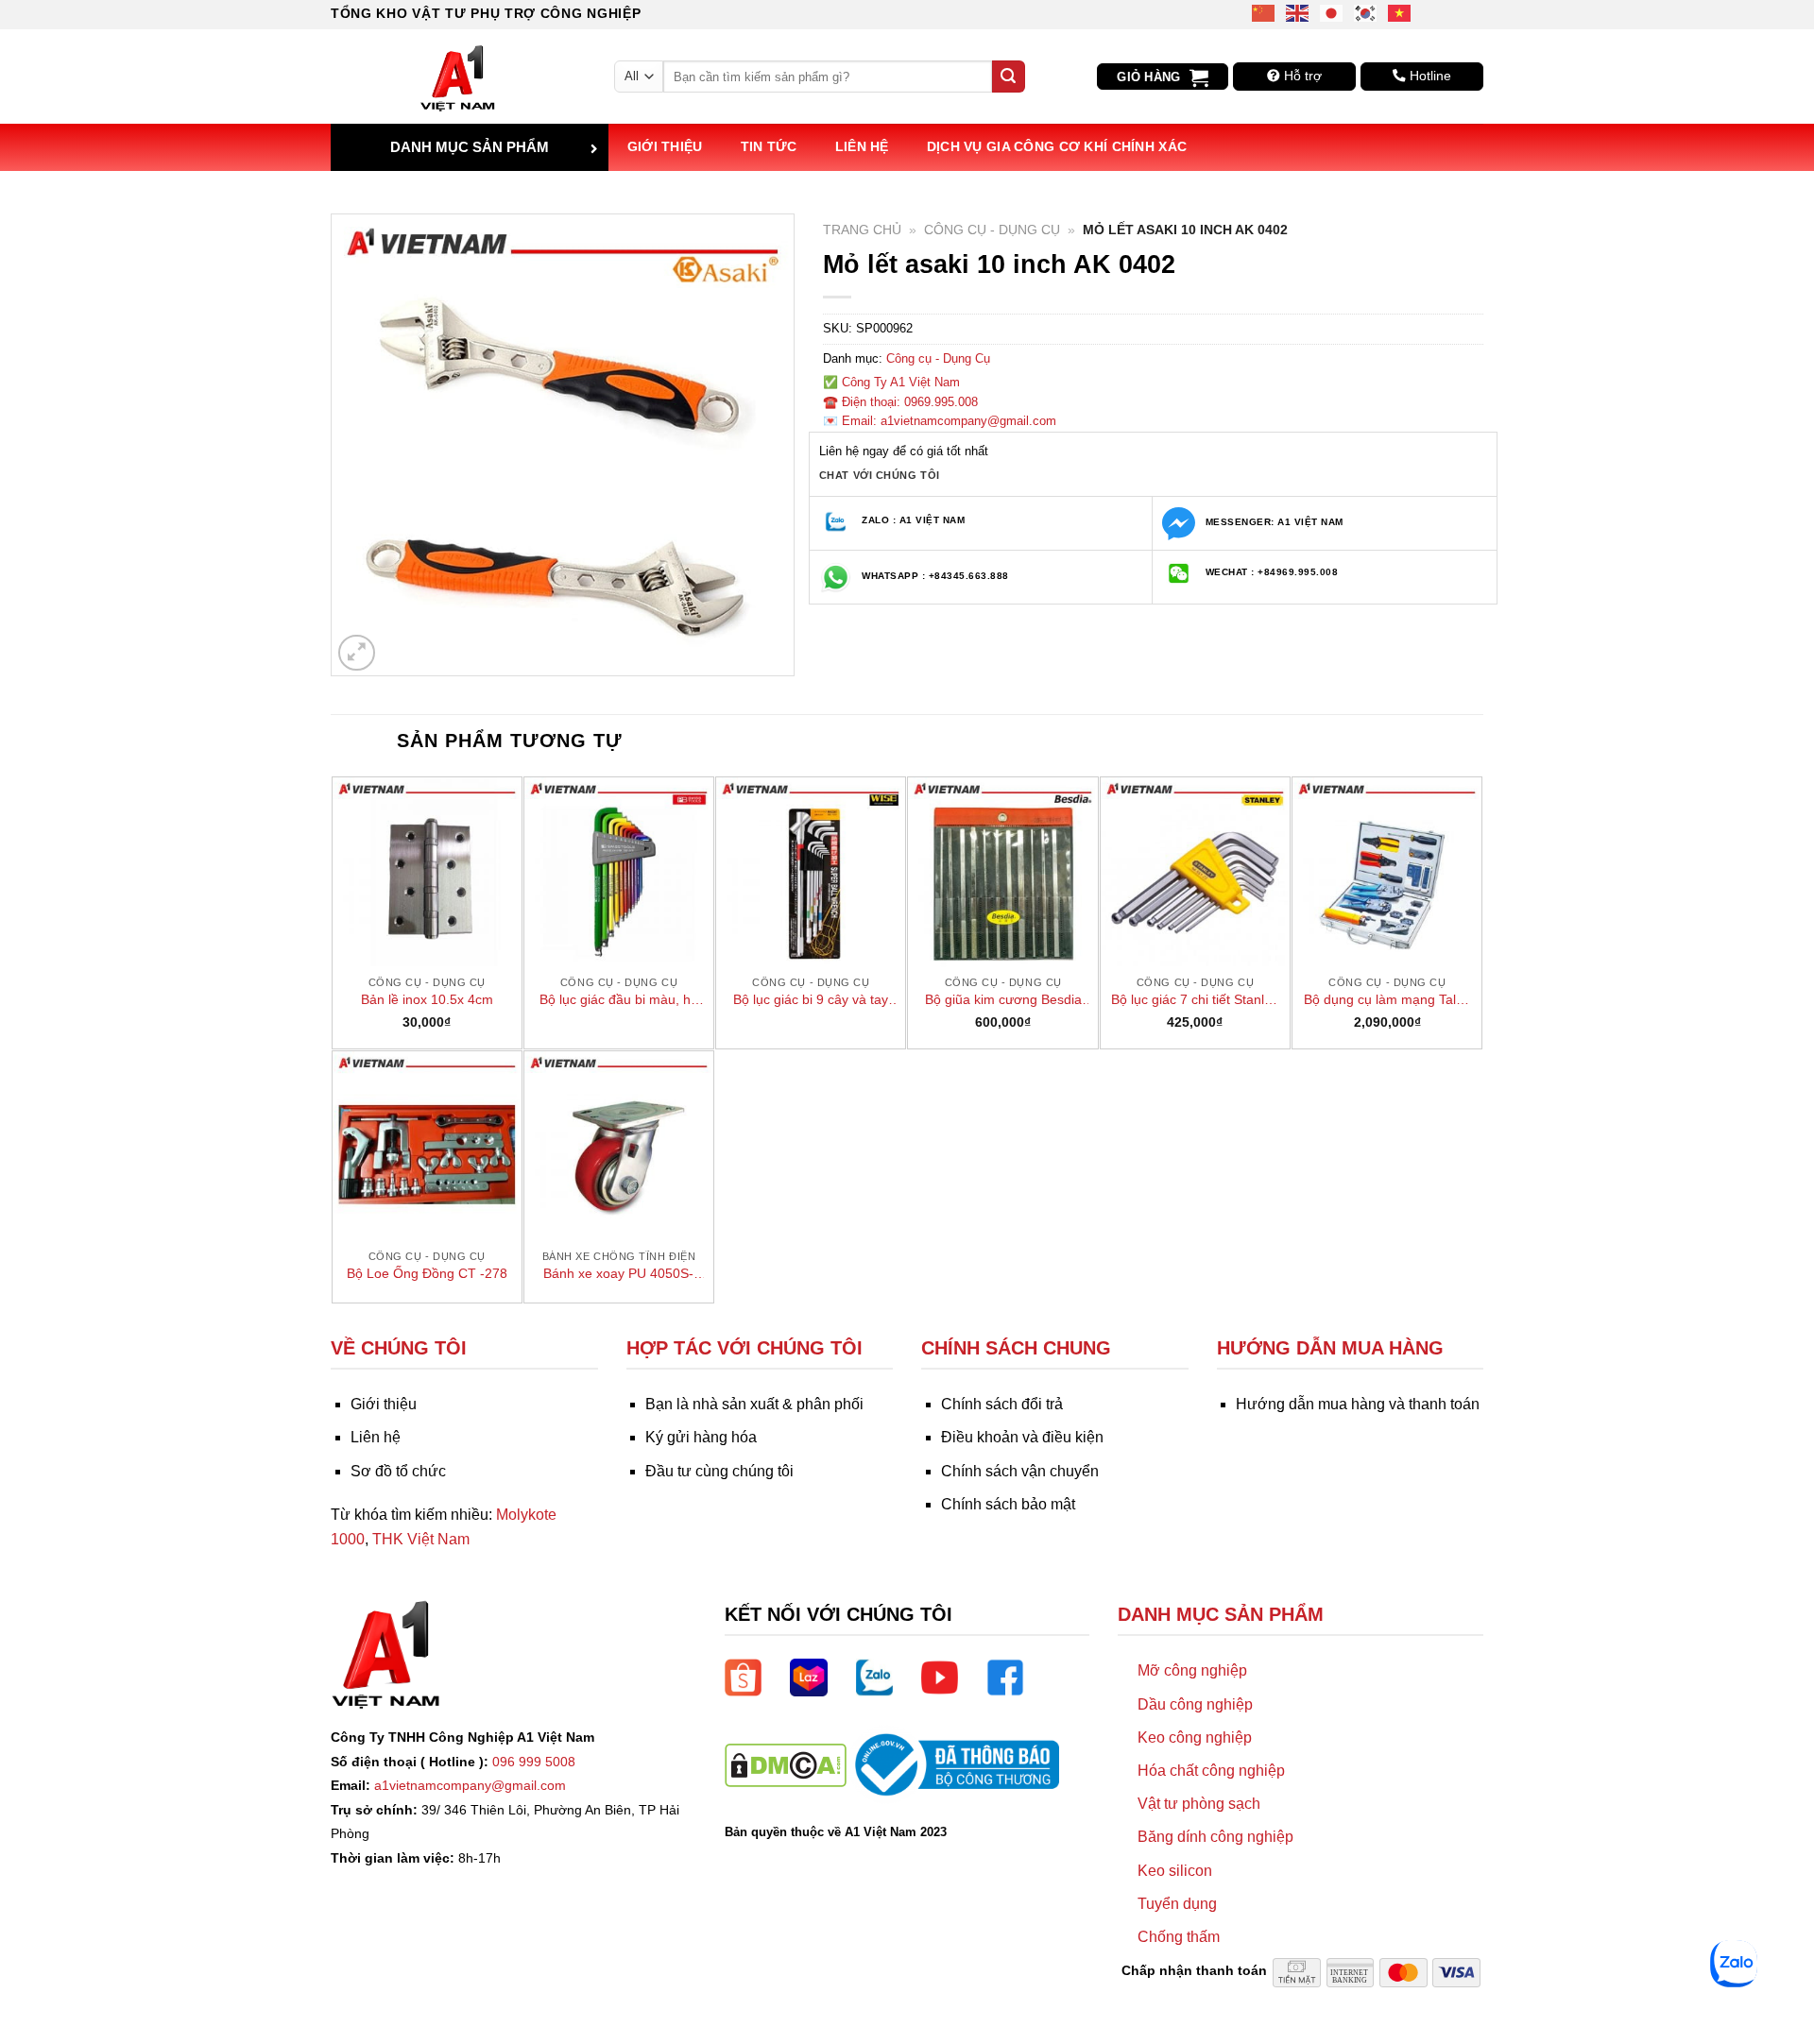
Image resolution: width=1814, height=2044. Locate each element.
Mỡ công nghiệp (1192, 1670)
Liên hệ (862, 146)
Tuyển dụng (1177, 1904)
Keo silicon (1175, 1871)
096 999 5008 (534, 1762)
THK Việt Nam (421, 1539)
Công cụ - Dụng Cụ (992, 230)
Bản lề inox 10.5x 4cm (427, 999)
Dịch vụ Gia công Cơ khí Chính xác (1057, 146)
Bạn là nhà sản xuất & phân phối (754, 1404)
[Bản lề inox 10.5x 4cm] (427, 872)
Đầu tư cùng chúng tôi (719, 1471)
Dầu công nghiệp (1195, 1704)
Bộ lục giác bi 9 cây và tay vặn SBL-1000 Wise (811, 1000)
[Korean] (1366, 12)
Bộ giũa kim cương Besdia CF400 (1003, 1000)
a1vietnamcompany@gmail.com (470, 1785)
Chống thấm (1179, 1937)
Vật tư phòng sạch (1199, 1804)
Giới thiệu (665, 146)
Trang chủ (862, 230)
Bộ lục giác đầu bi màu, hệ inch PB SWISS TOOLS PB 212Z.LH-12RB (619, 1000)
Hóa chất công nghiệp (1211, 1771)
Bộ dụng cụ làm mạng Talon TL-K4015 (1387, 1000)
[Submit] (1008, 77)
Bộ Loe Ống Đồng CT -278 (427, 1273)
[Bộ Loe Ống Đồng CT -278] (427, 1146)
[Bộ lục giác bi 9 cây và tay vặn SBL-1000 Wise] (811, 872)
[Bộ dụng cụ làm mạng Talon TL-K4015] (1387, 872)
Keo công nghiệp (1195, 1737)
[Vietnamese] (1400, 12)
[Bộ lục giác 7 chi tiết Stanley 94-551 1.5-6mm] (1195, 872)
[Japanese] (1332, 12)
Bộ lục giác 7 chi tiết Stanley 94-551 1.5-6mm (1195, 1000)
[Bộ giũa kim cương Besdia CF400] (1002, 872)
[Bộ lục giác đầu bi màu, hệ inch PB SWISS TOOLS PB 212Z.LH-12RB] (619, 872)
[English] (1298, 12)
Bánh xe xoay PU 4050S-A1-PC (618, 1274)
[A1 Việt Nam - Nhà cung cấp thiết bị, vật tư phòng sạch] (458, 77)
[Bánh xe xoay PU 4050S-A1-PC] (619, 1146)
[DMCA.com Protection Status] (786, 1764)
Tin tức (769, 146)
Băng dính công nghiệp (1215, 1837)
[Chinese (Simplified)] (1264, 12)
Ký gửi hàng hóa (701, 1437)
